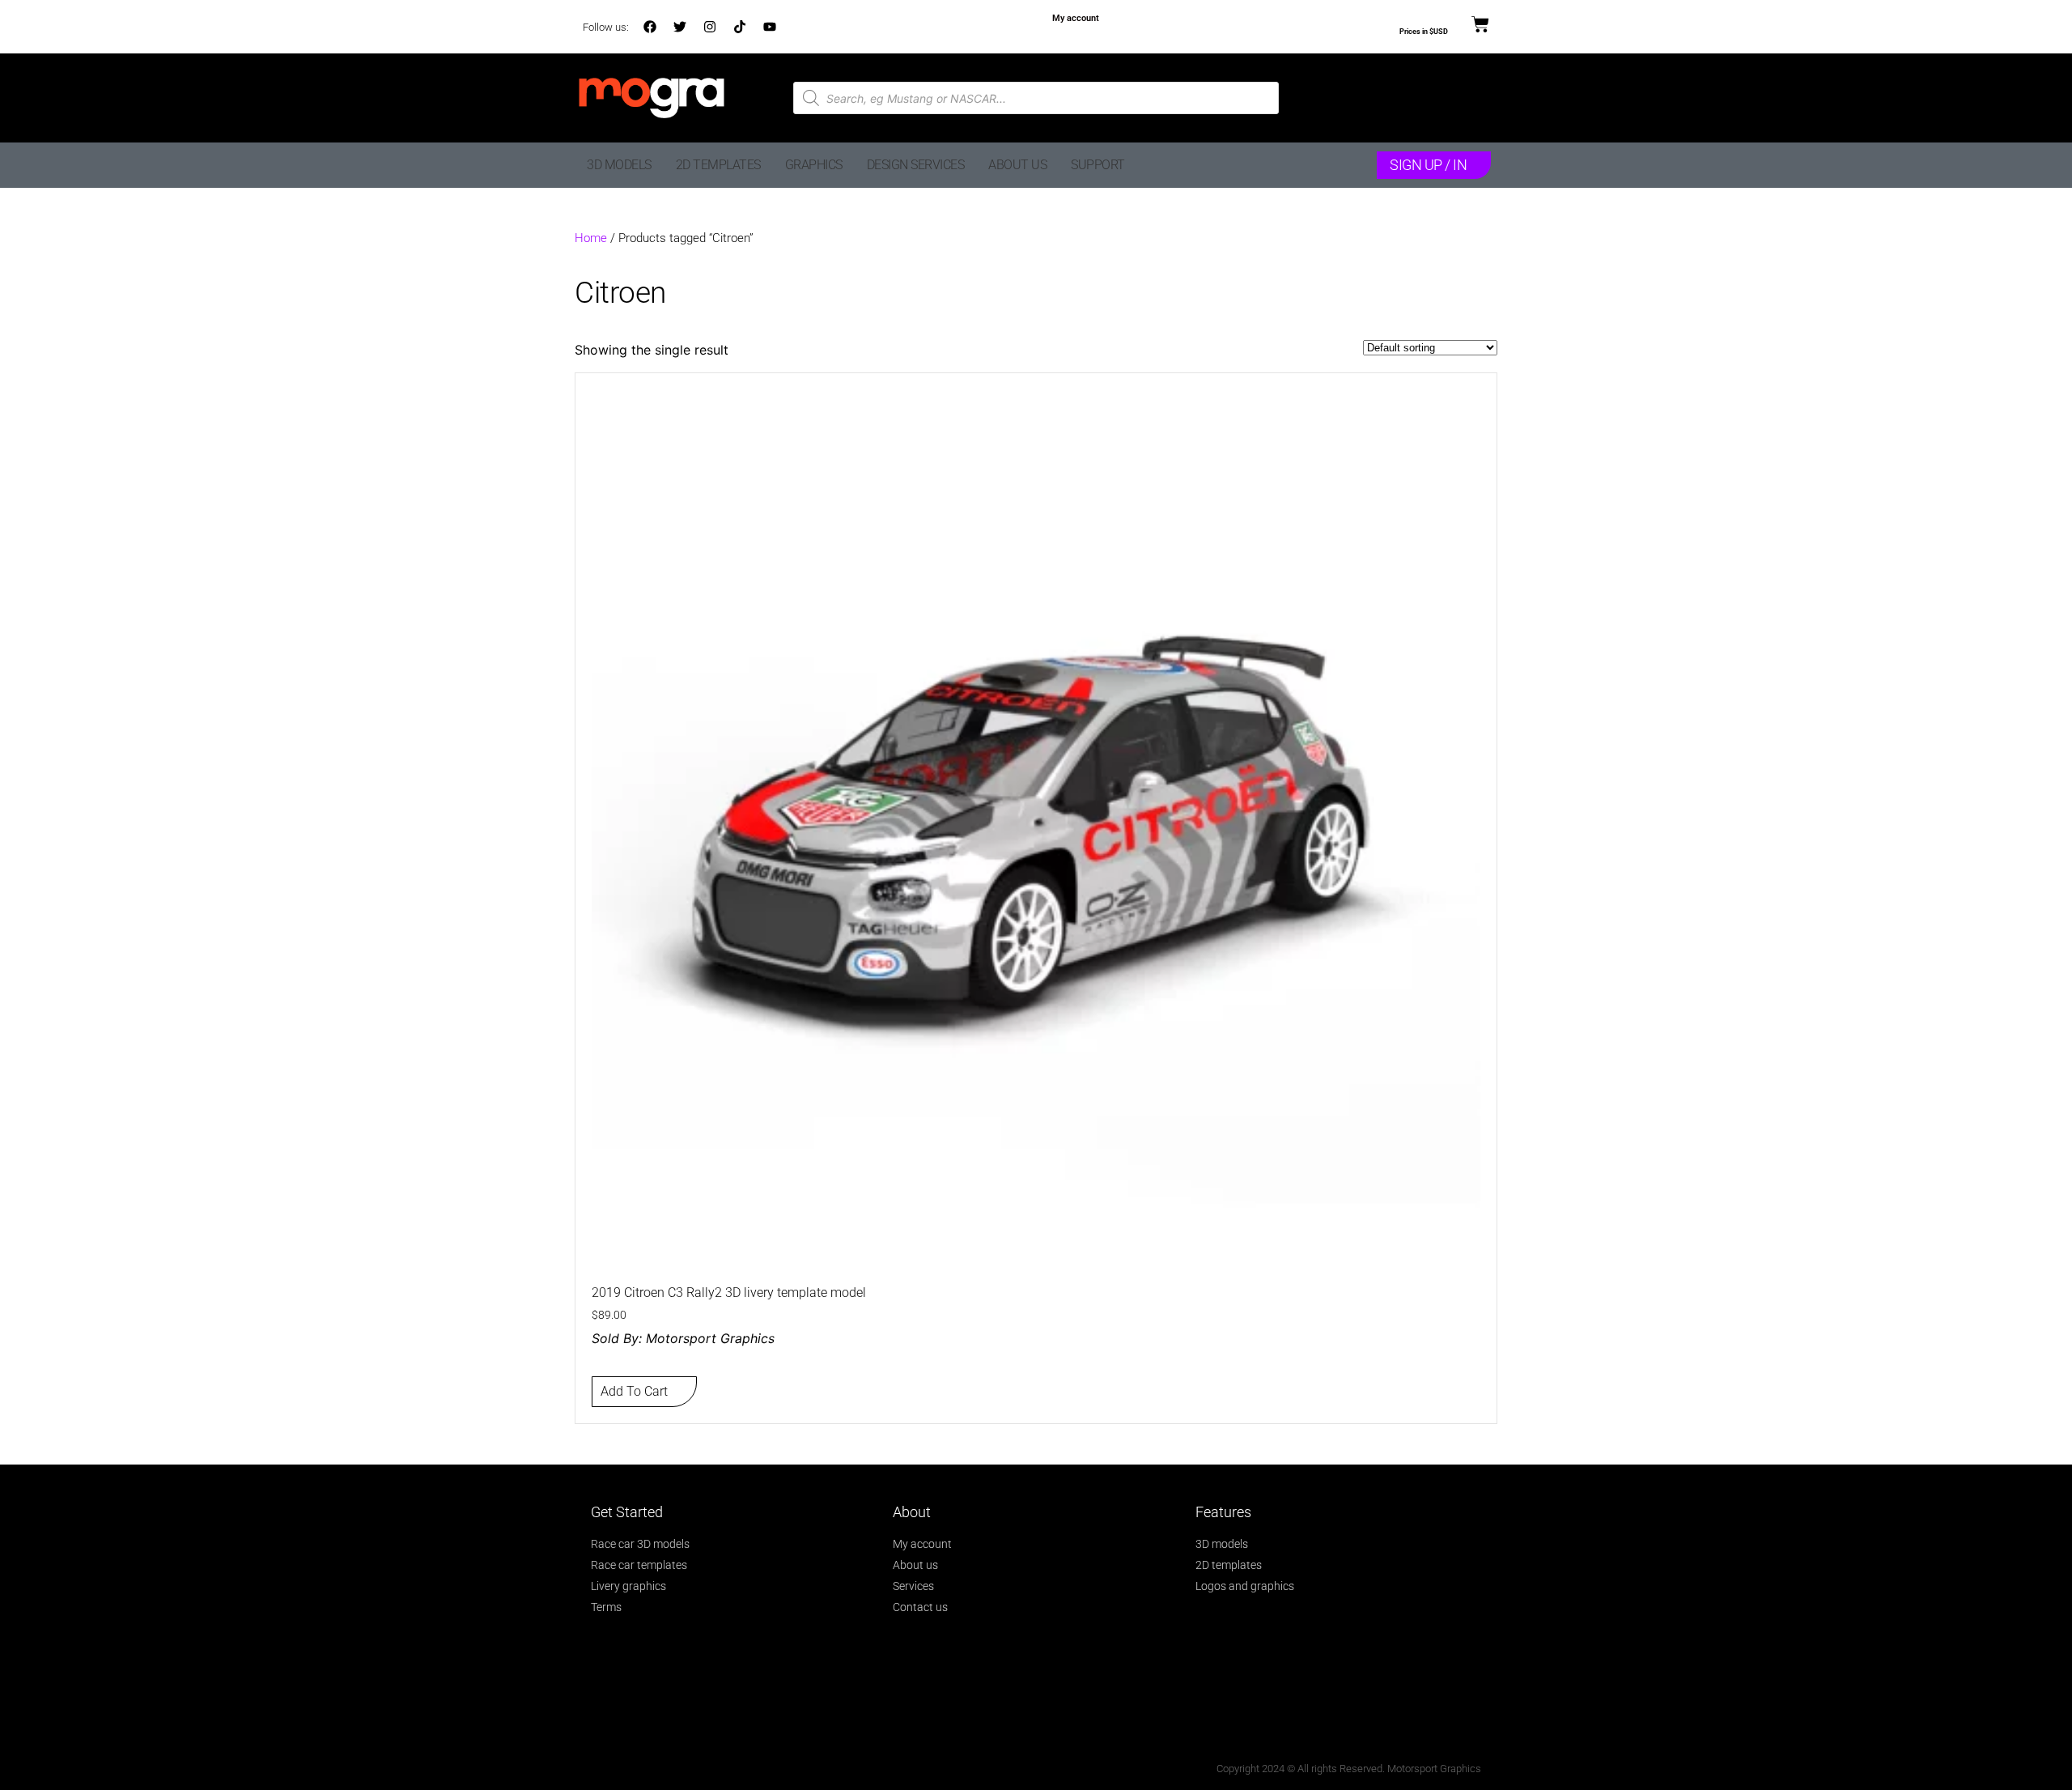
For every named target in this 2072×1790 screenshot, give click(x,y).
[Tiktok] (740, 27)
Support (1098, 165)
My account (1076, 18)
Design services (916, 165)
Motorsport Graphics (710, 1338)
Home (591, 238)
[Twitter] (680, 27)
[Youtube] (770, 27)
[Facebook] (650, 27)
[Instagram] (710, 27)
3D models (619, 165)
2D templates (718, 165)
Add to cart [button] (634, 1391)
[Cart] (1480, 26)
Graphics (814, 165)
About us (1017, 165)
